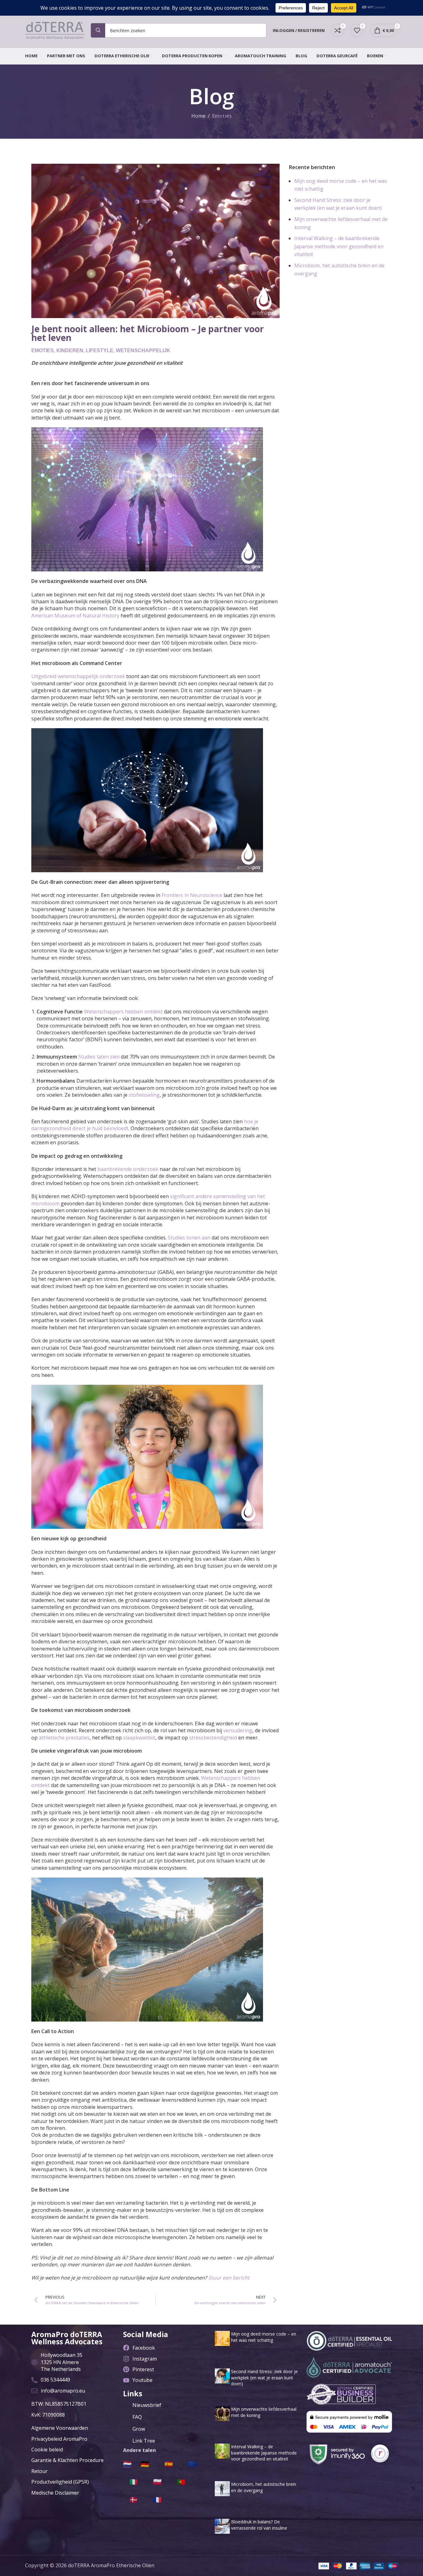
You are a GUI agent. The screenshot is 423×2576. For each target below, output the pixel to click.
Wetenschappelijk (143, 350)
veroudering (238, 1730)
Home (198, 116)
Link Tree (144, 2441)
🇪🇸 (169, 2464)
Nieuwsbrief (147, 2405)
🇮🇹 (134, 2481)
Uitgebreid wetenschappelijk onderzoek (78, 676)
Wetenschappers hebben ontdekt (123, 1012)
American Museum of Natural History (75, 616)
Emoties (222, 116)
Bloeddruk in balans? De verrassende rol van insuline (259, 2525)
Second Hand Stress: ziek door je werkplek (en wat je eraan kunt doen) (264, 2378)
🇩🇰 (134, 2499)
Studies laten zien (99, 1057)
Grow (139, 2429)
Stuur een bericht (229, 2278)
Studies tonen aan (189, 1238)
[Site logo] (55, 30)
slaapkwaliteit (139, 1738)
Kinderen (70, 350)
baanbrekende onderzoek (128, 1169)
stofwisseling (144, 1095)
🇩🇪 (145, 2464)
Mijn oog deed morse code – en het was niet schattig (264, 2337)
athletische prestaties (64, 1738)
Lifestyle (100, 350)
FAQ (137, 2417)
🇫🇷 (157, 2499)
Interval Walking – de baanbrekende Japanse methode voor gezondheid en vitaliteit (339, 246)
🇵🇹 (181, 2481)
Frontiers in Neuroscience (192, 895)
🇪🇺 (192, 2464)
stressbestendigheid (213, 1738)
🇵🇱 (157, 2481)
